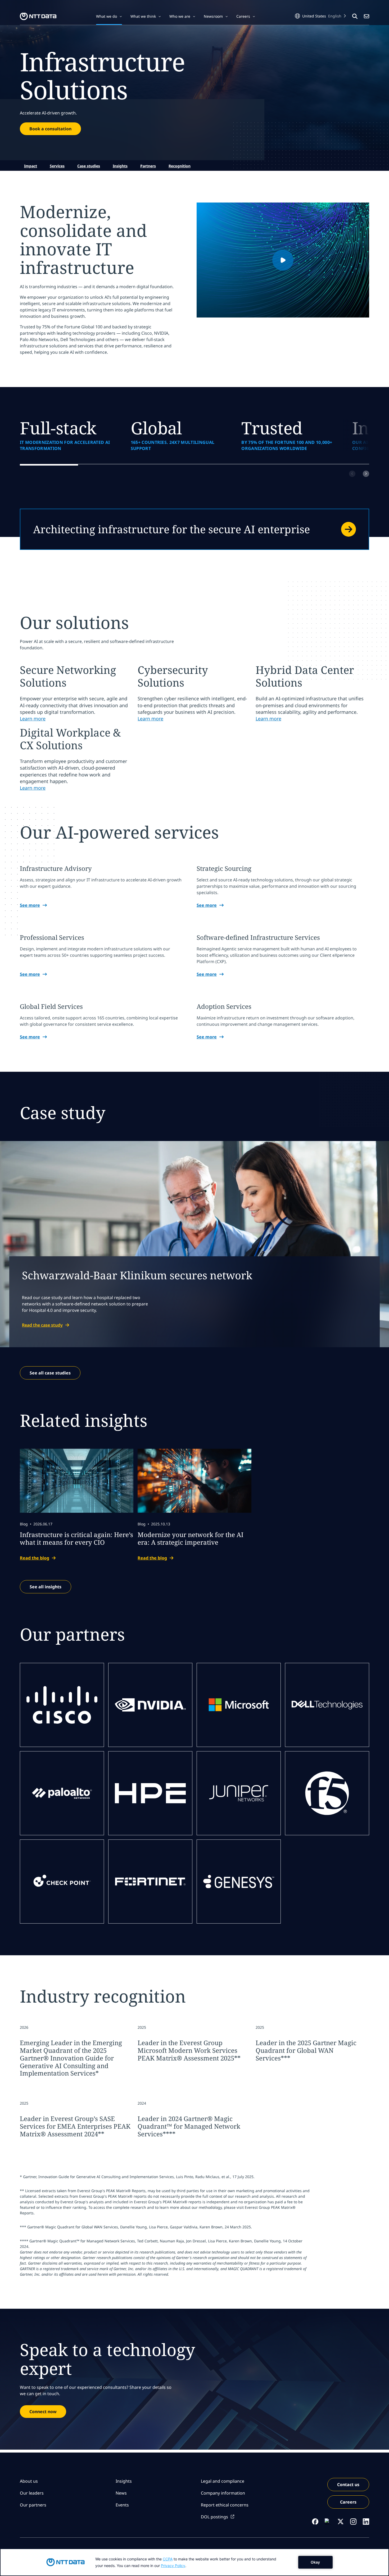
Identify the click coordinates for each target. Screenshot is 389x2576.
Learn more (33, 719)
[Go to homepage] (38, 16)
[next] (366, 474)
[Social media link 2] (328, 2522)
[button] (109, 16)
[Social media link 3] (341, 2522)
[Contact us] (195, 529)
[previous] (352, 474)
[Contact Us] (367, 16)
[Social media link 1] (315, 2522)
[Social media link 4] (353, 2522)
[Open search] (355, 16)
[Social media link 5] (366, 2522)
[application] (195, 2562)
